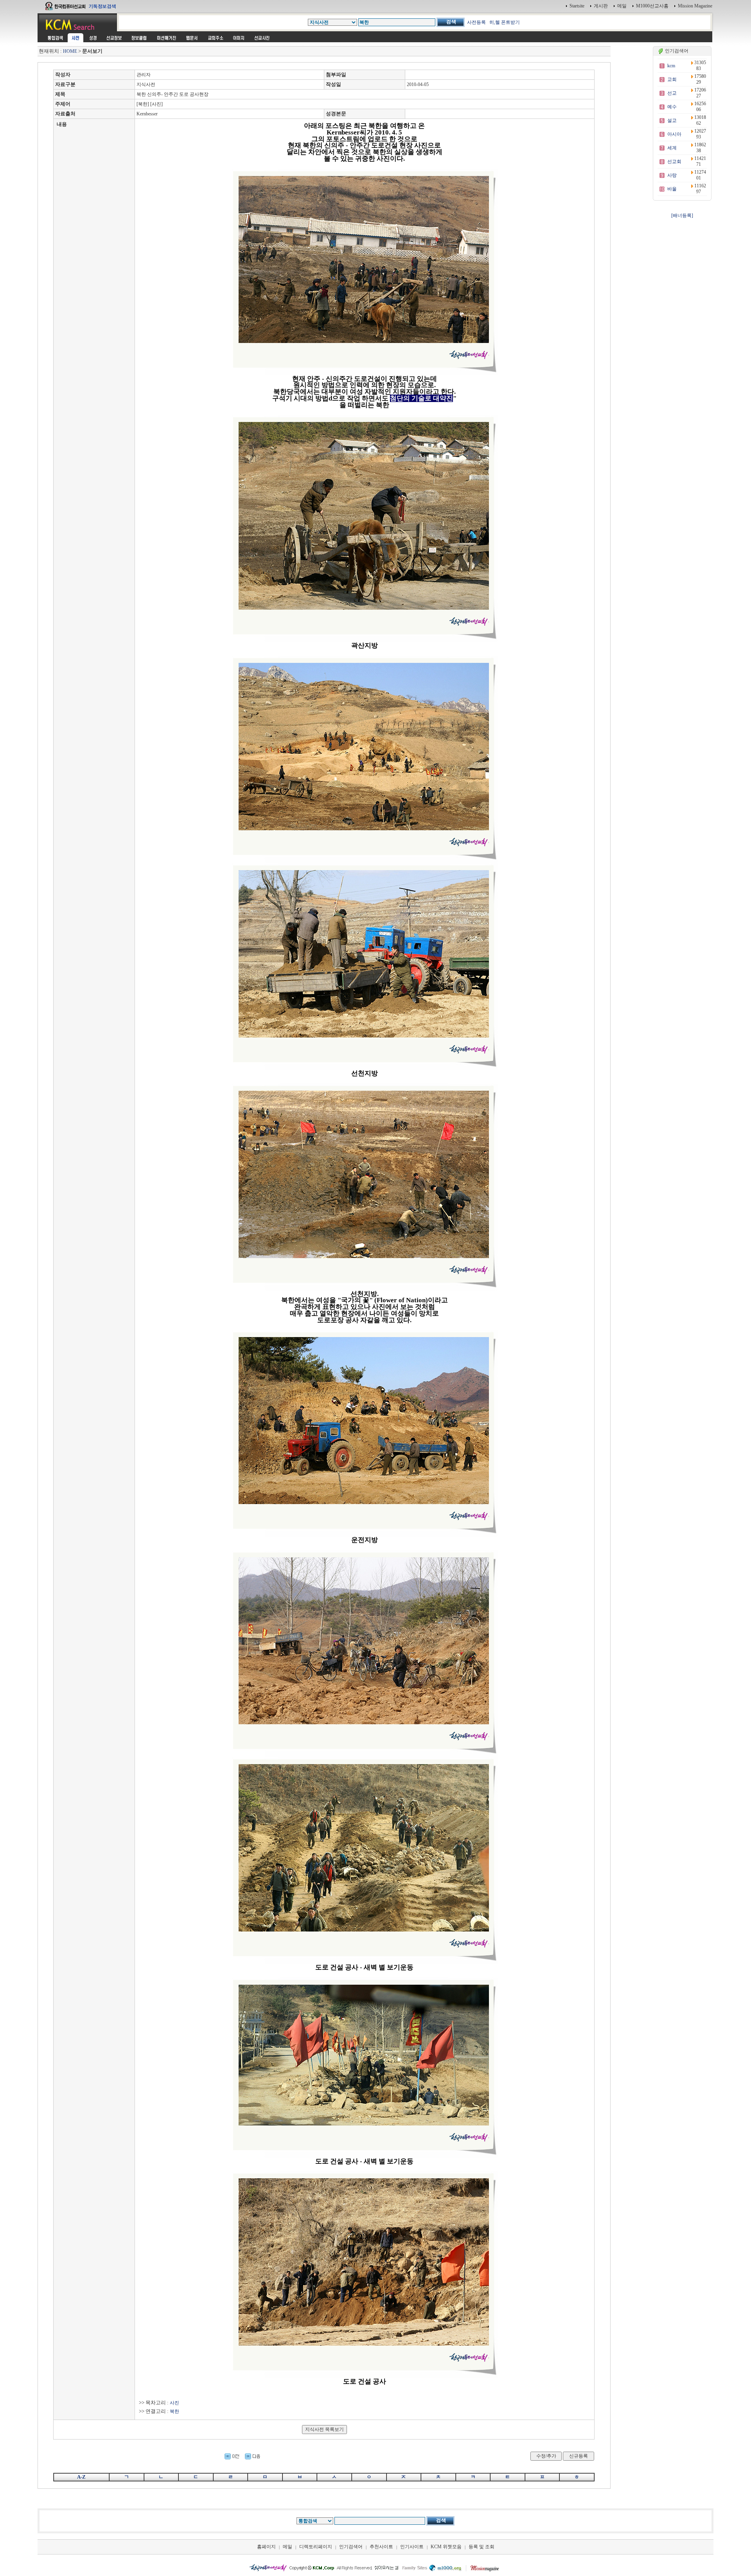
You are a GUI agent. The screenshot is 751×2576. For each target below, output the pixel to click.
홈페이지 (266, 2547)
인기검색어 (351, 2547)
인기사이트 (412, 2547)
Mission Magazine (695, 6)
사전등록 (476, 22)
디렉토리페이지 (316, 2547)
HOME (70, 51)
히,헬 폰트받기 (505, 22)
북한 (174, 2411)
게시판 (601, 6)
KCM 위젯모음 (446, 2547)
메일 (622, 6)
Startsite (577, 6)
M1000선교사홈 (652, 6)
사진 (174, 2403)
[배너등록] (682, 215)
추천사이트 (381, 2547)
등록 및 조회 (482, 2547)
